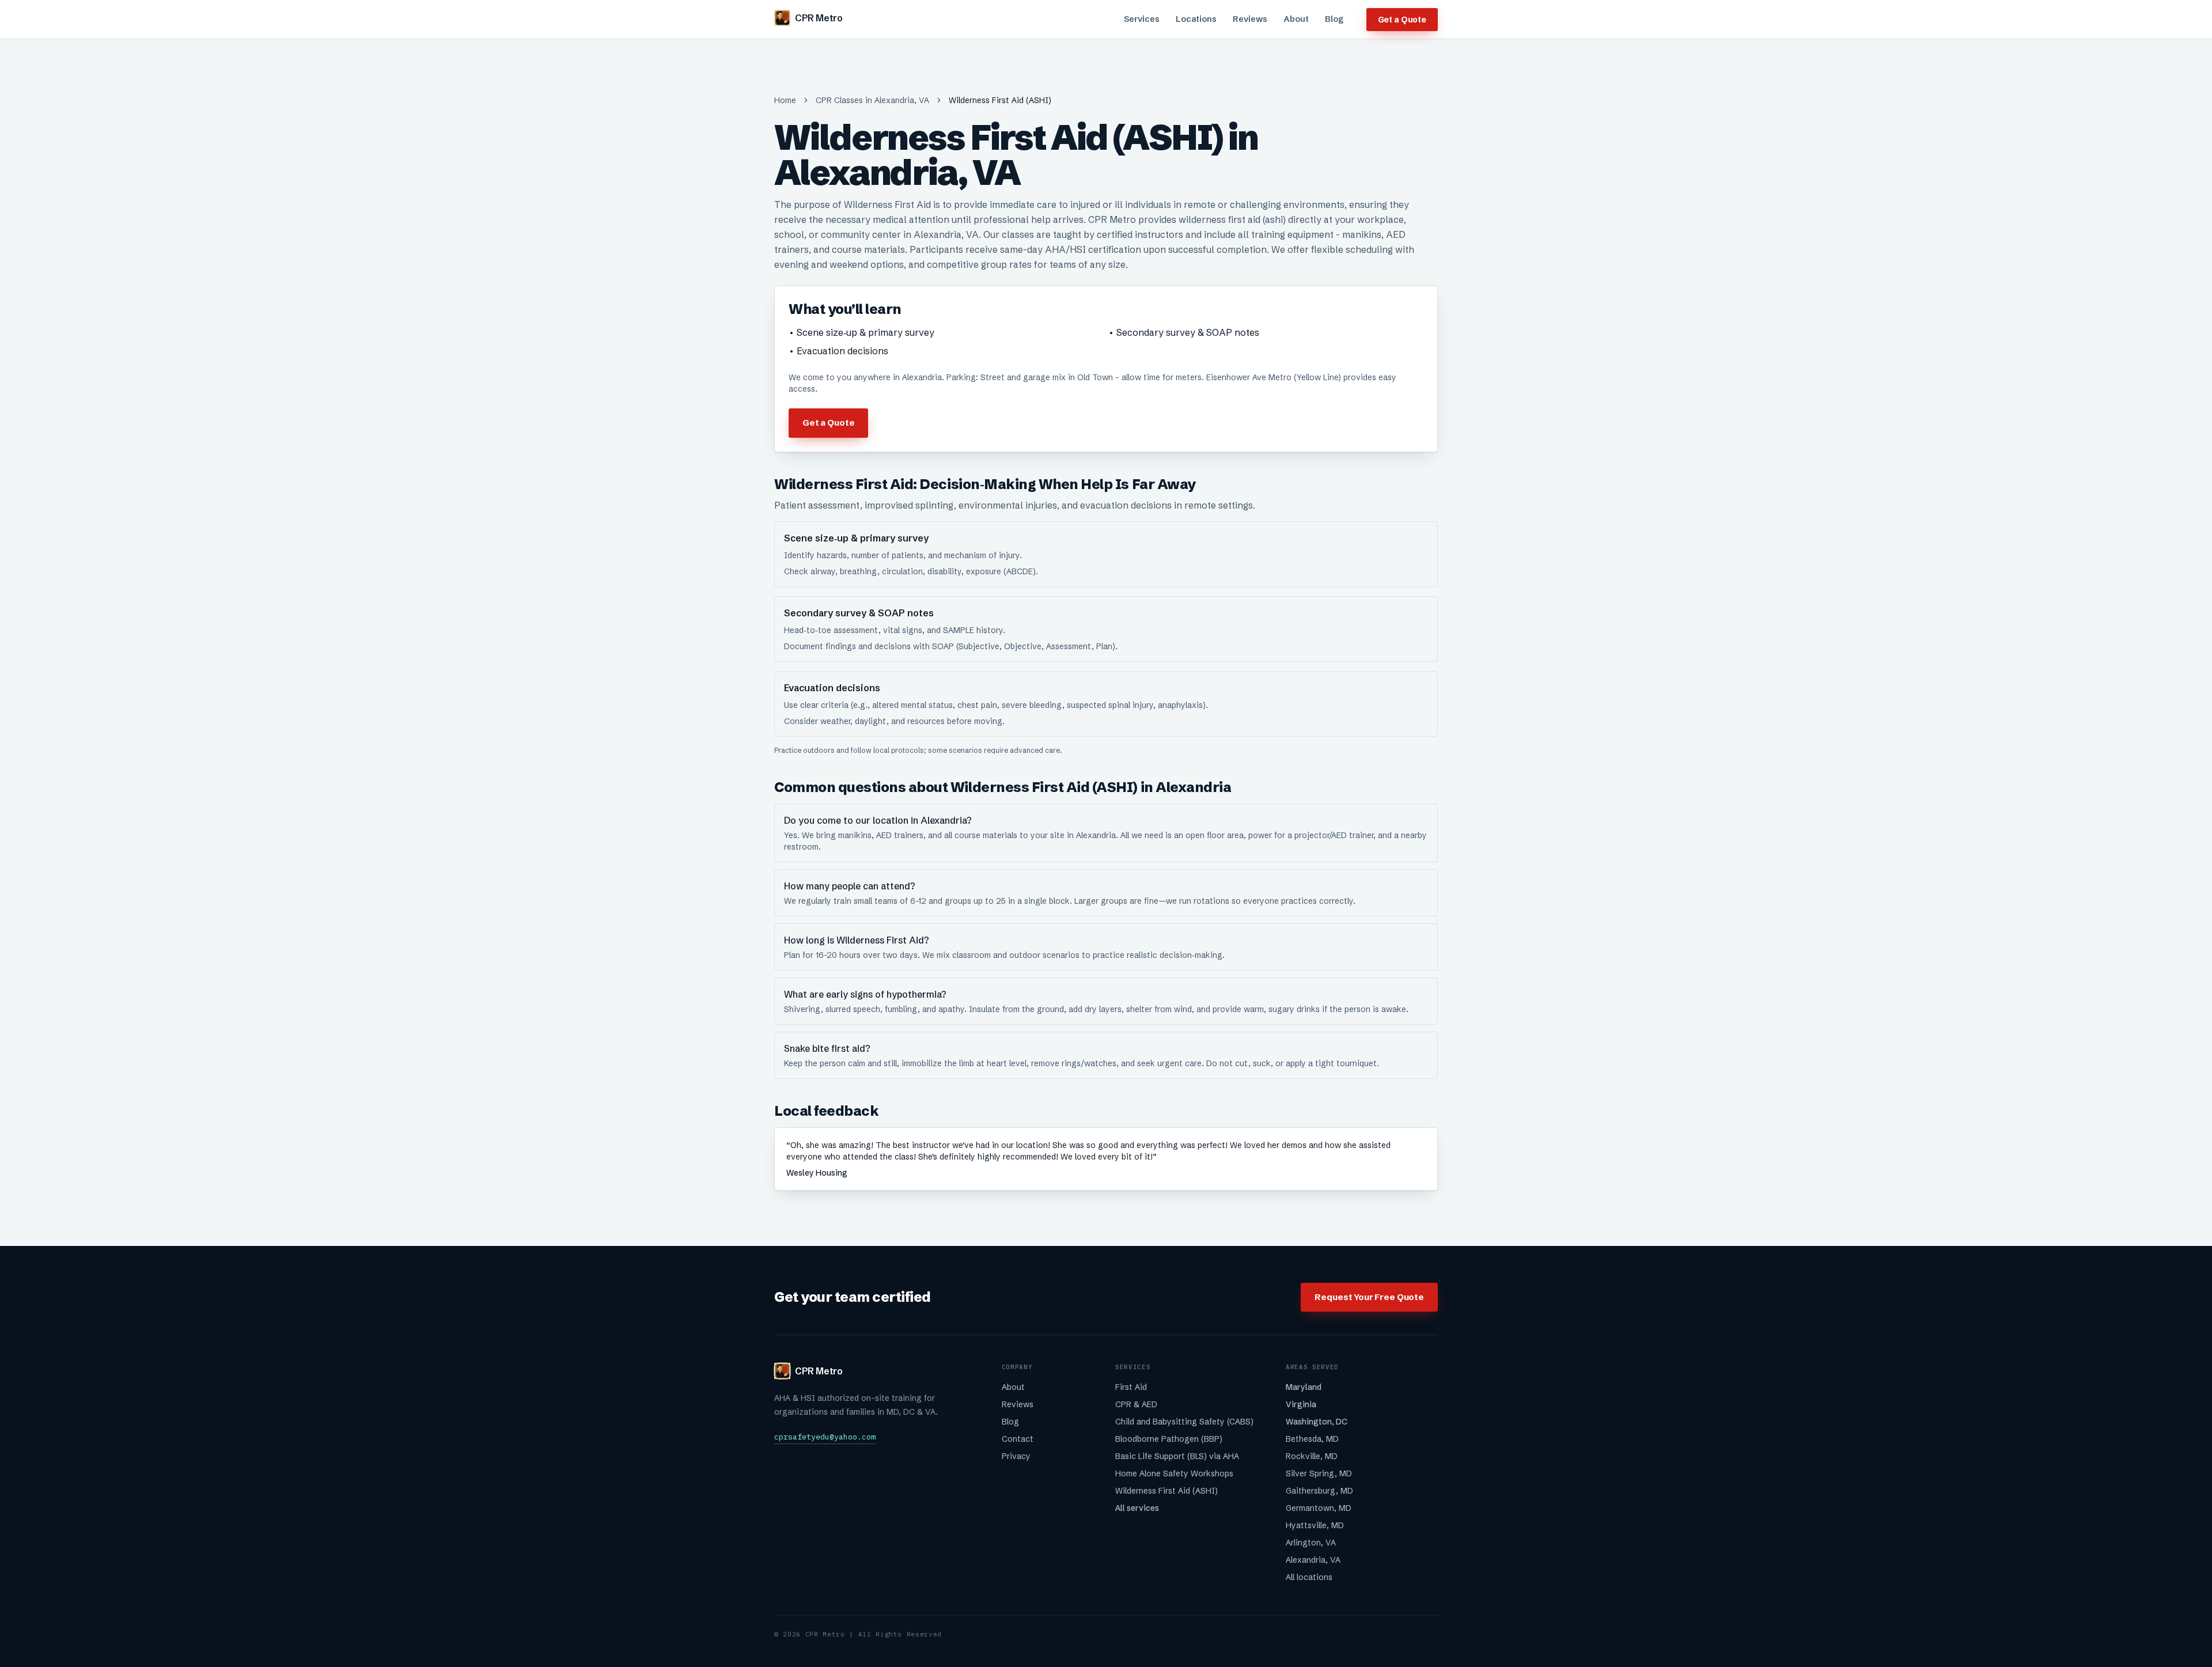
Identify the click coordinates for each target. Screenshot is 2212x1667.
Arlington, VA (1311, 1543)
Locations (1196, 19)
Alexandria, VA (1313, 1560)
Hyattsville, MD (1315, 1525)
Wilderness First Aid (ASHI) (1166, 1491)
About (1296, 19)
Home (785, 100)
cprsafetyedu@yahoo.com (825, 1437)
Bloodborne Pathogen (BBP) (1169, 1439)
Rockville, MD (1312, 1456)
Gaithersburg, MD (1319, 1491)
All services (1137, 1508)
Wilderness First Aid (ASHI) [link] (1000, 100)
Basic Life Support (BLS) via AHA (1177, 1456)
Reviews (1250, 19)
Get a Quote (1402, 20)
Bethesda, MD (1312, 1439)
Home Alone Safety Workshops (1174, 1473)
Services (1142, 19)
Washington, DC (1317, 1422)
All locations (1309, 1577)
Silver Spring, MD (1319, 1473)
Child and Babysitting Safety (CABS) (1184, 1422)
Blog (1334, 19)
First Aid (1131, 1387)
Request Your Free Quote (1369, 1297)
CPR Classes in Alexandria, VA (872, 100)
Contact (1018, 1439)
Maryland (1304, 1387)
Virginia (1301, 1404)
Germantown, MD (1319, 1508)
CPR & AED (1136, 1404)
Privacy (1016, 1456)
